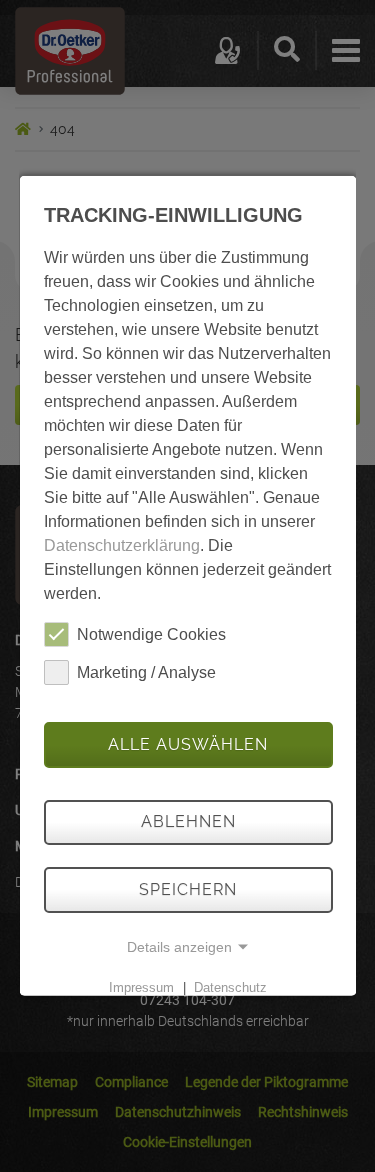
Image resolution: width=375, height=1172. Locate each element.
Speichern (188, 889)
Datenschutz (230, 987)
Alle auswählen (188, 744)
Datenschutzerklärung (121, 545)
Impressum (140, 987)
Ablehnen (187, 821)
